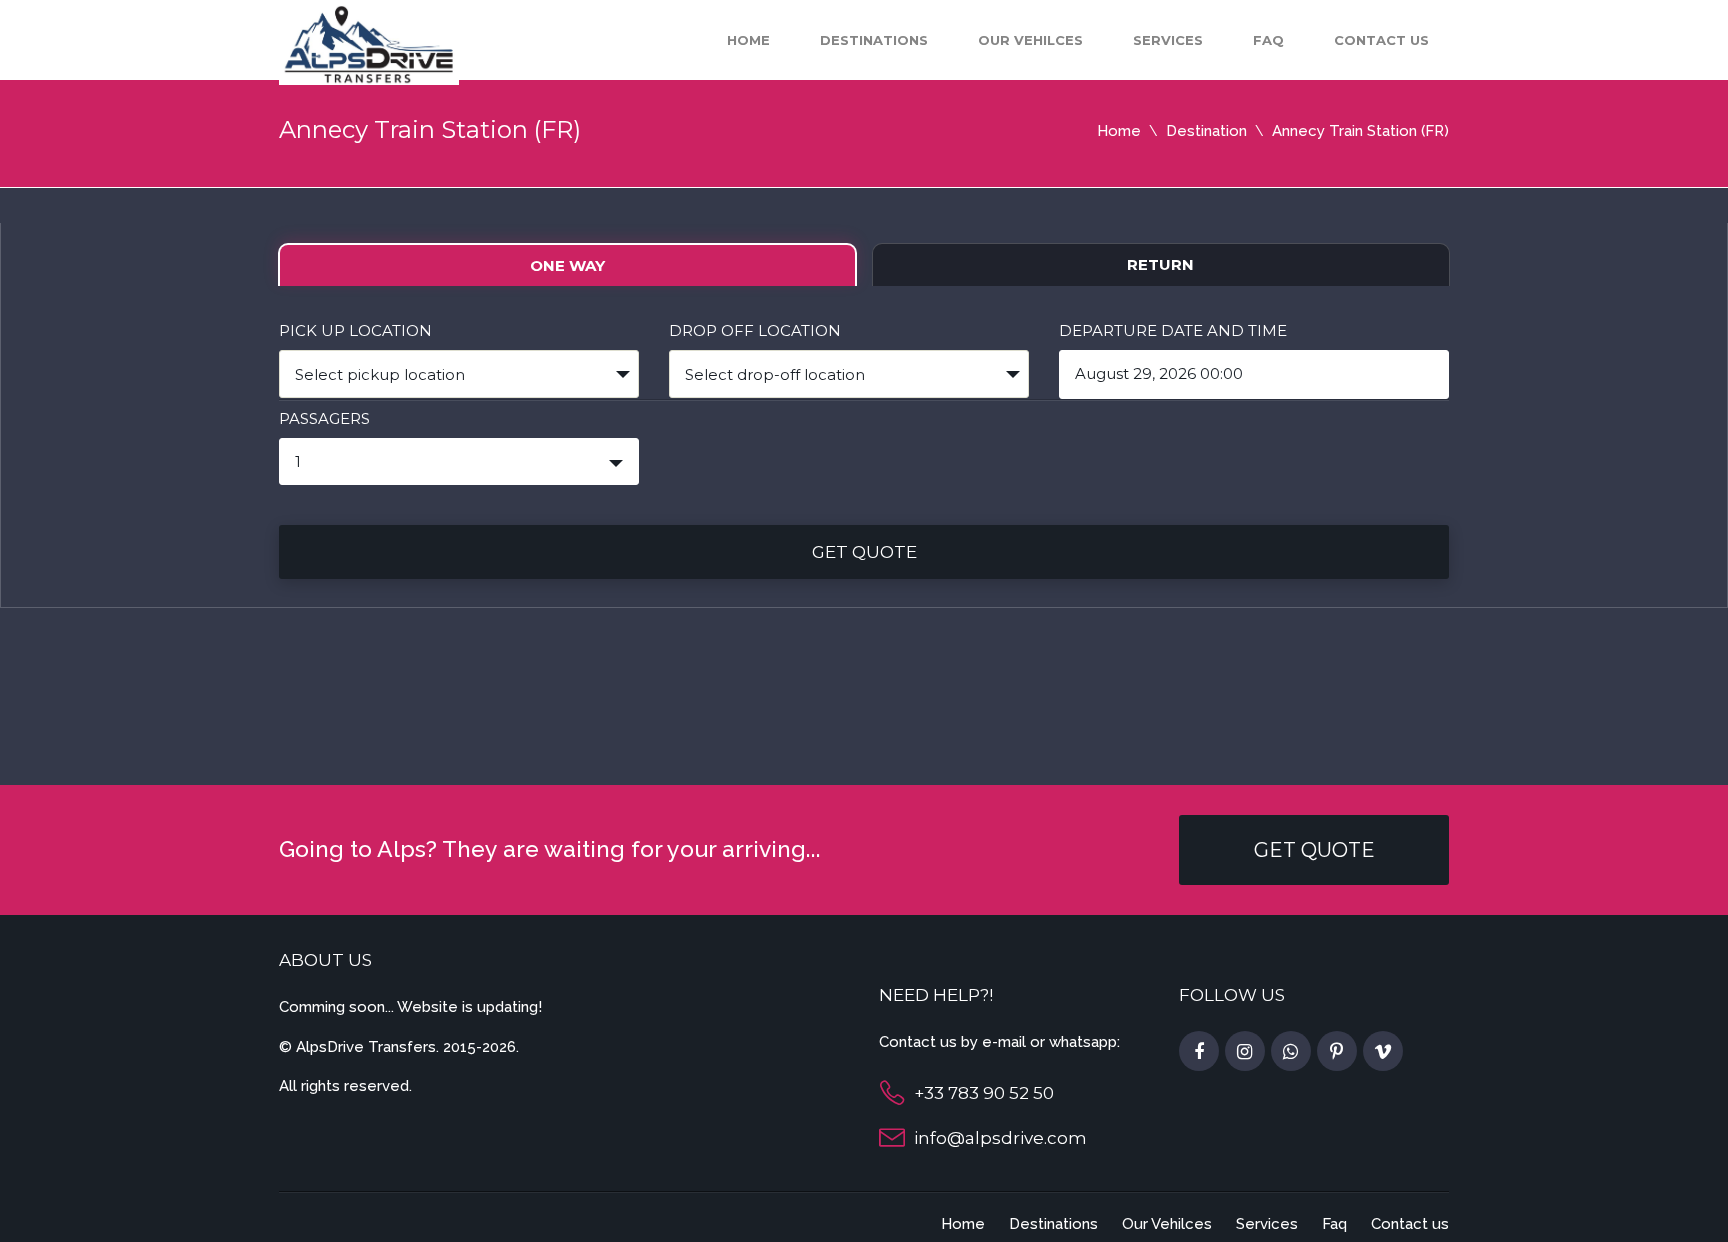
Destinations (874, 40)
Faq (1268, 40)
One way (567, 265)
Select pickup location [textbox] (380, 374)
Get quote (864, 552)
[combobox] (459, 374)
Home (748, 40)
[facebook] (1199, 1052)
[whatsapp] (1291, 1052)
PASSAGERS (324, 418)
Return (1160, 264)
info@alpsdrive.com (1000, 1138)
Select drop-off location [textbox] (775, 374)
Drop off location (755, 330)
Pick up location (355, 330)
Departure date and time (1173, 330)
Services (1168, 40)
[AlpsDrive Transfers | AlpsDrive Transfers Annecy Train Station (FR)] (369, 43)
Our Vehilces (1030, 40)
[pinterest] (1337, 1052)
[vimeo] (1383, 1052)
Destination (1206, 131)
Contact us (1381, 40)
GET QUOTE (1314, 850)
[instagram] (1245, 1052)
